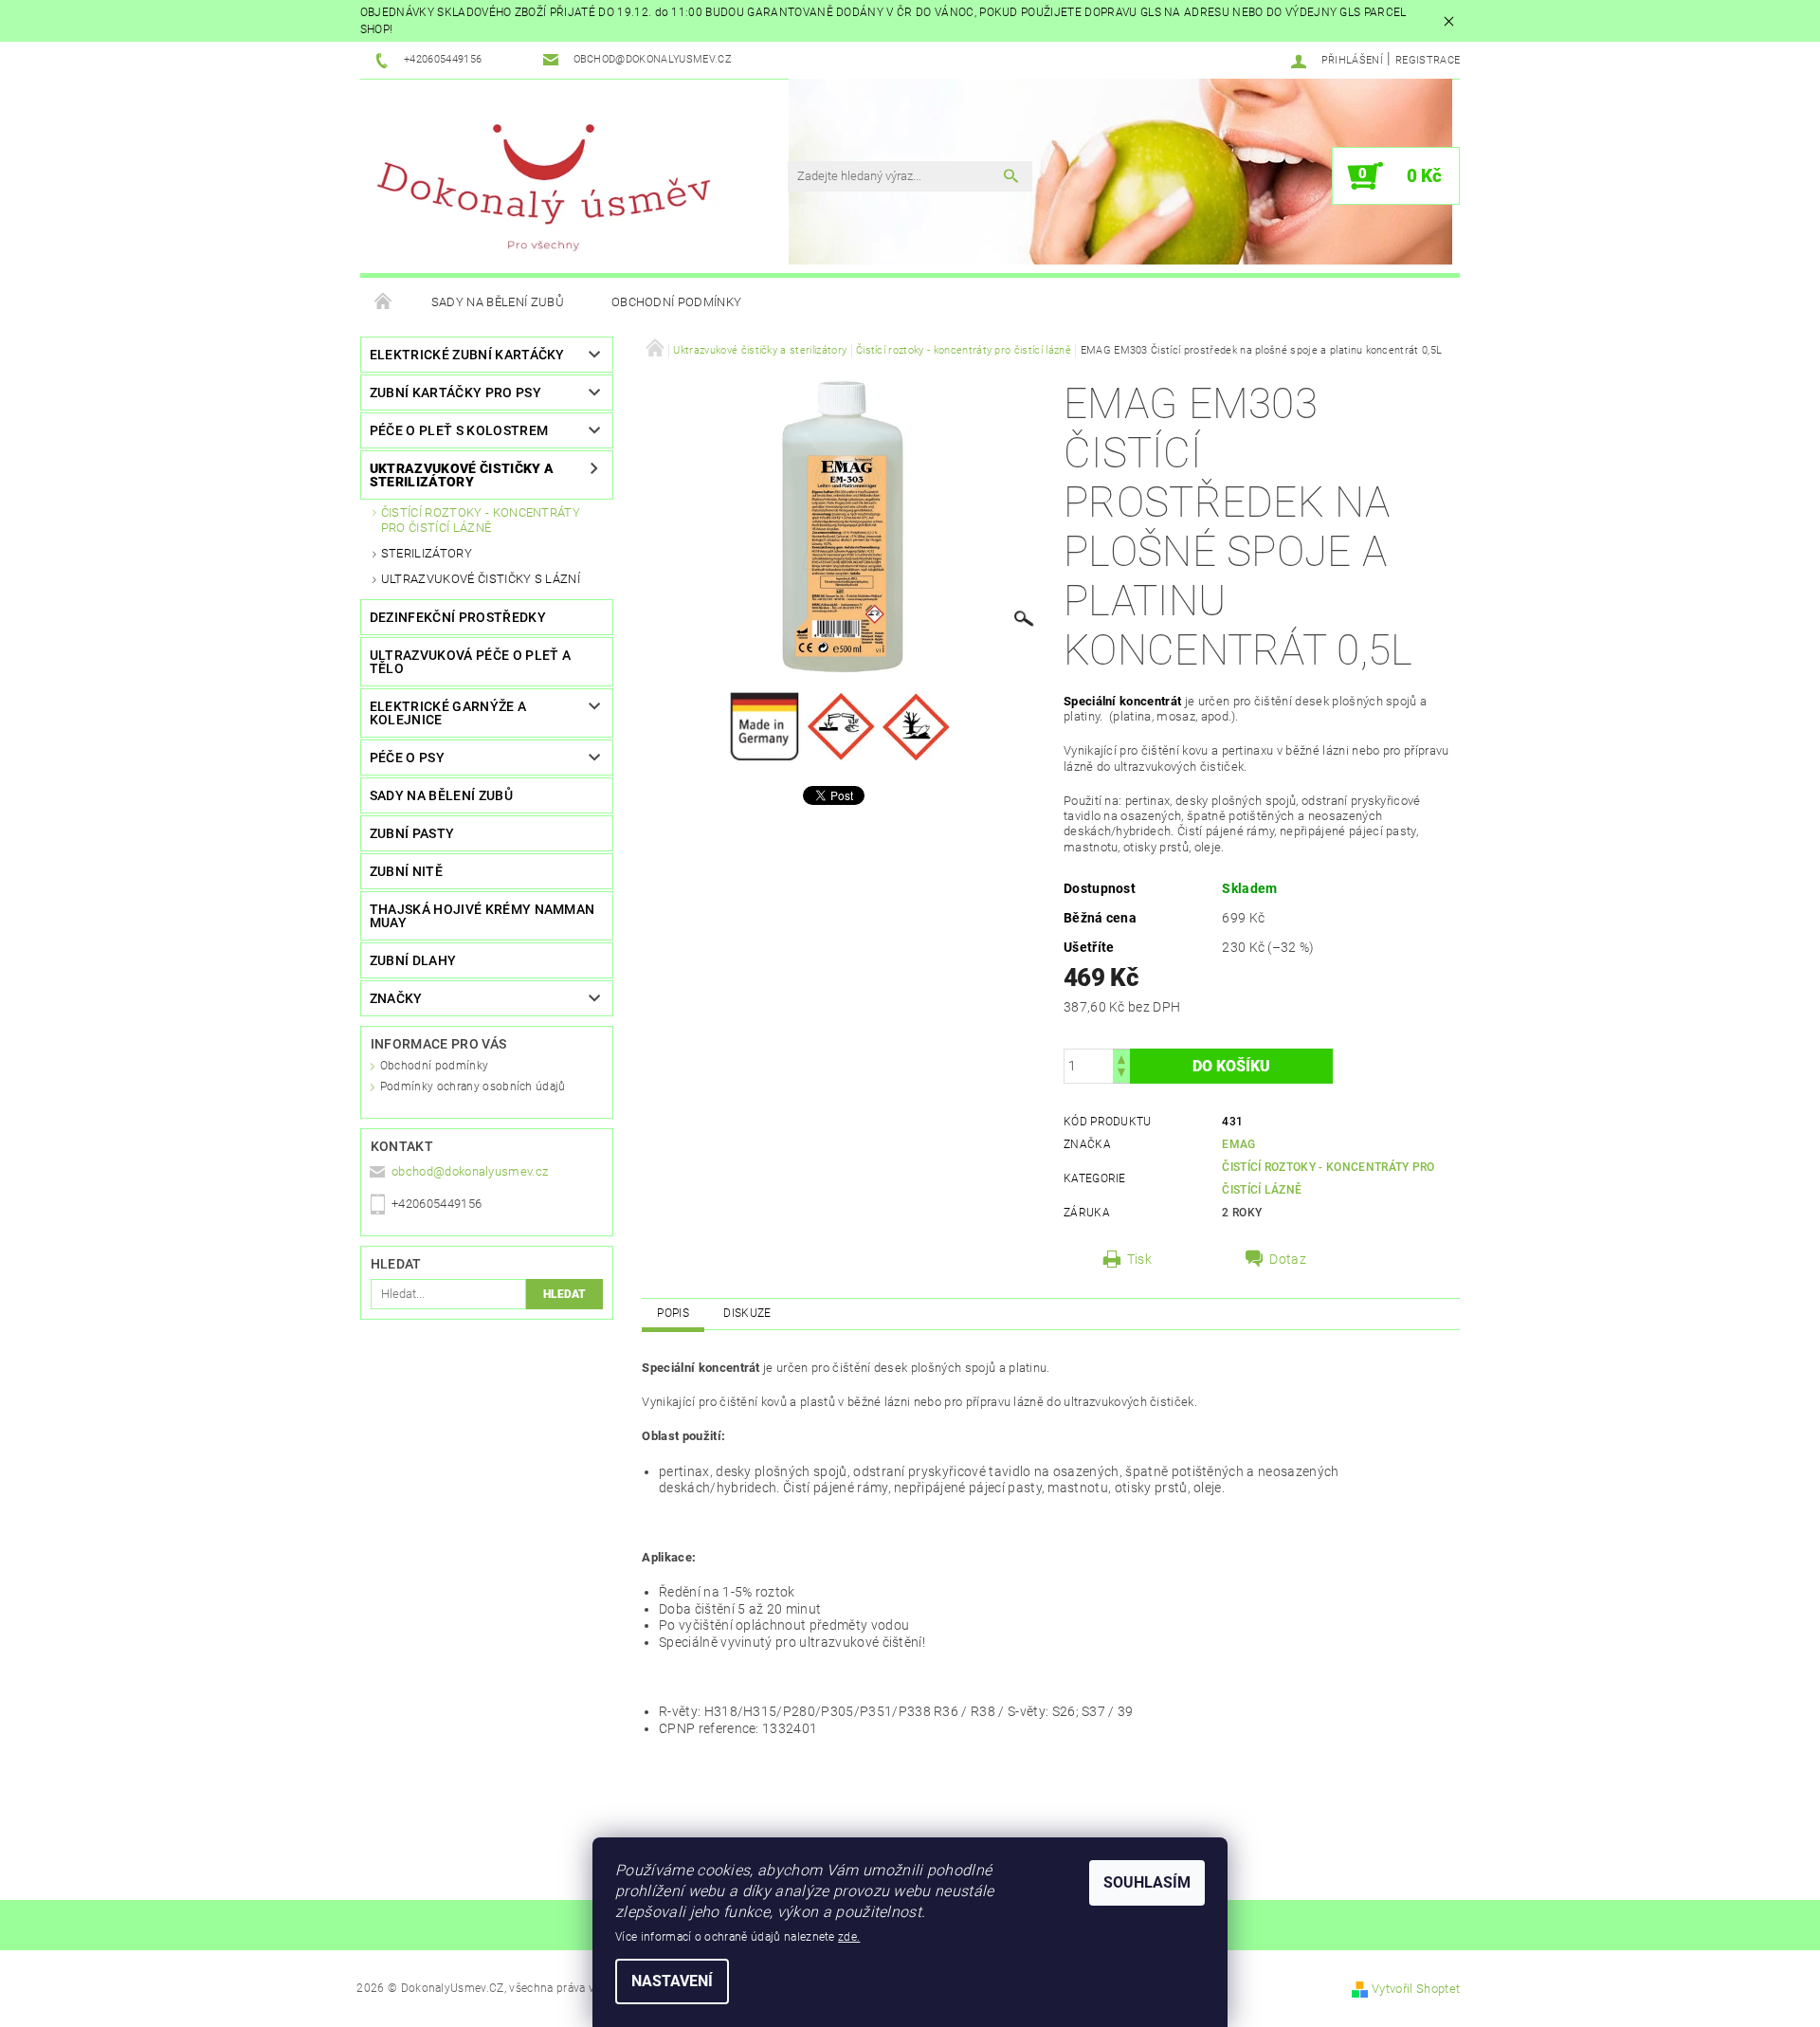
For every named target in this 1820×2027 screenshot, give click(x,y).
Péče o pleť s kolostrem (459, 430)
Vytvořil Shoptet (1416, 1989)
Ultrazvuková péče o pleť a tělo (470, 662)
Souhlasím (1147, 1882)
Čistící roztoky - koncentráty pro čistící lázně (481, 520)
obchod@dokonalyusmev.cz (470, 1171)
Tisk (1139, 1259)
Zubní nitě (406, 871)
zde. (849, 1937)
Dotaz (1288, 1259)
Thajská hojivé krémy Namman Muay (482, 916)
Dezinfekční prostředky (458, 617)
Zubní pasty (412, 833)
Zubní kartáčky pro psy (455, 393)
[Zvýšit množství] (1121, 1058)
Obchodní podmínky (676, 302)
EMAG (1238, 1144)
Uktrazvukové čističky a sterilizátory (462, 475)
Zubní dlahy (413, 960)
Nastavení (672, 1981)
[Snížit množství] (1121, 1075)
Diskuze (747, 1313)
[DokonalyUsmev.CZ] (545, 186)
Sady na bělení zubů (498, 302)
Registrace (1428, 60)
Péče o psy (407, 758)
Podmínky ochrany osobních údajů (473, 1087)
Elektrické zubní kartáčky (467, 355)
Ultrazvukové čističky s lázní (481, 579)
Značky (396, 998)
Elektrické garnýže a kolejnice (448, 713)
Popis (673, 1313)
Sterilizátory (427, 553)
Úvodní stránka (384, 302)
